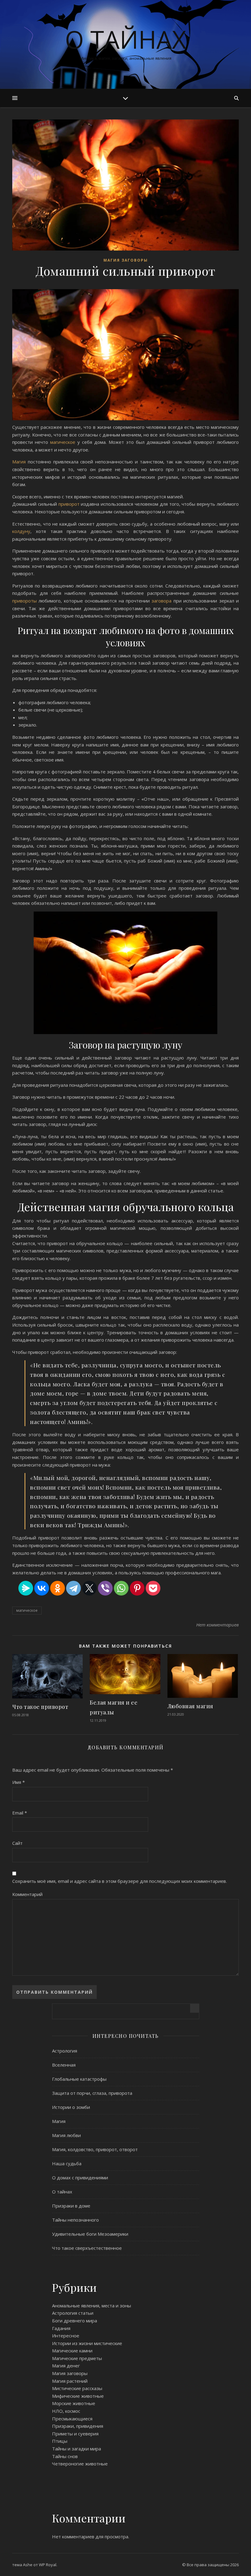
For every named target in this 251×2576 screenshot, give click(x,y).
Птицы (60, 2441)
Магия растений (70, 2381)
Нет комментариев (217, 1625)
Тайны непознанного (75, 2220)
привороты (24, 601)
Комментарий (27, 1894)
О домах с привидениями (80, 2178)
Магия (20, 462)
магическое (64, 442)
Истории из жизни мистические (87, 2343)
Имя (19, 1782)
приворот (70, 504)
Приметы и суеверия (75, 2434)
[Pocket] (153, 1588)
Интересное (66, 2336)
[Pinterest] (137, 1588)
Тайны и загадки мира (77, 2449)
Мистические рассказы (77, 2388)
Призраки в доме (71, 2206)
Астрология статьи (73, 2313)
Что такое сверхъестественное (87, 2248)
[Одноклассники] (58, 1588)
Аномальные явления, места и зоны (92, 2306)
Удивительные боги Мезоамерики (90, 2234)
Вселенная (64, 2065)
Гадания (61, 2328)
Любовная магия (190, 1706)
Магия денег (66, 2366)
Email (20, 1813)
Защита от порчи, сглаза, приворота (92, 2093)
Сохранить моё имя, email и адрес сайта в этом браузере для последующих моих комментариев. (120, 1881)
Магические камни (72, 2351)
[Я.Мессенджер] (26, 1588)
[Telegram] (73, 1588)
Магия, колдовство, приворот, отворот (95, 2149)
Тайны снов (65, 2456)
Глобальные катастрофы (79, 2079)
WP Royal (48, 2565)
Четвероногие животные (80, 2464)
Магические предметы (77, 2358)
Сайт (17, 1843)
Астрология (65, 2051)
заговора (162, 601)
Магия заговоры (126, 260)
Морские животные (74, 2403)
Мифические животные (78, 2396)
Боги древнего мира (75, 2321)
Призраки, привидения (78, 2426)
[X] (89, 1588)
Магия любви (66, 2135)
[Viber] (105, 1588)
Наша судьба (67, 2163)
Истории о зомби (71, 2107)
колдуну (21, 531)
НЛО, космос (66, 2411)
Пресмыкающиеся (72, 2419)
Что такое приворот (40, 1707)
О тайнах (125, 39)
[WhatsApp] (121, 1588)
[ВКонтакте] (42, 1588)
